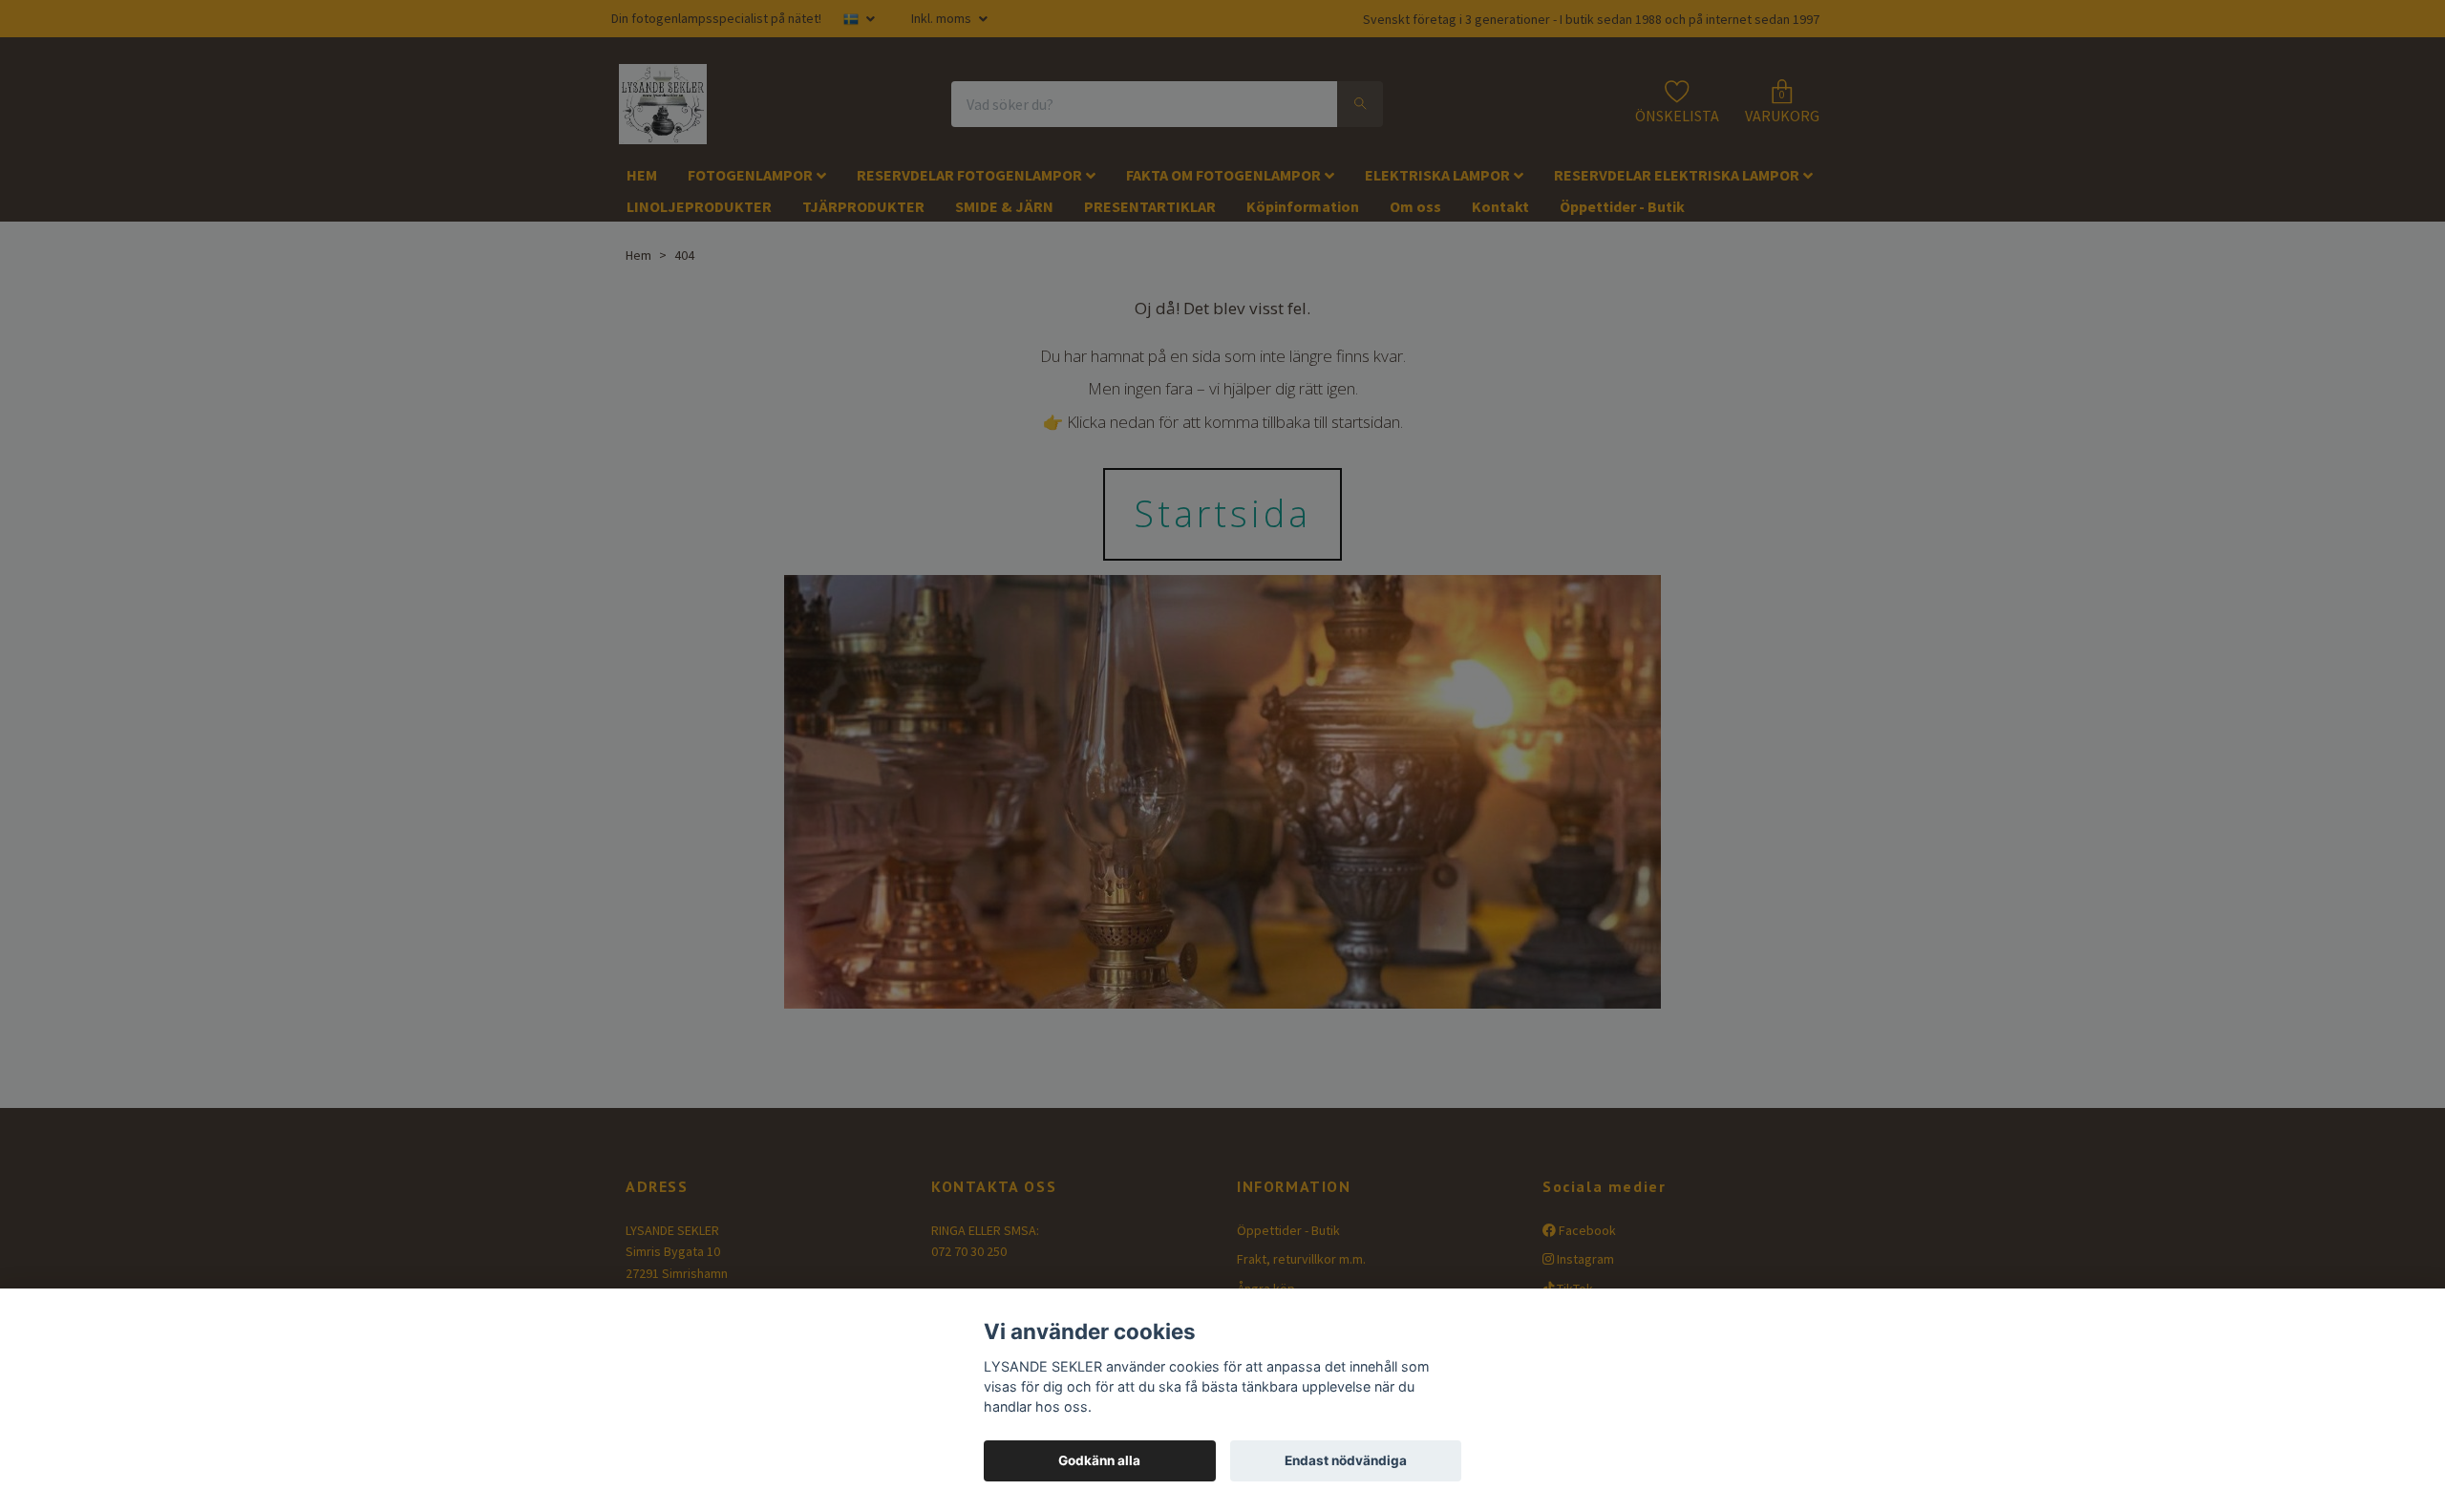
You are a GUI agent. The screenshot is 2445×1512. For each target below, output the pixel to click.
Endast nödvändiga (1346, 1460)
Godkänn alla (1099, 1460)
